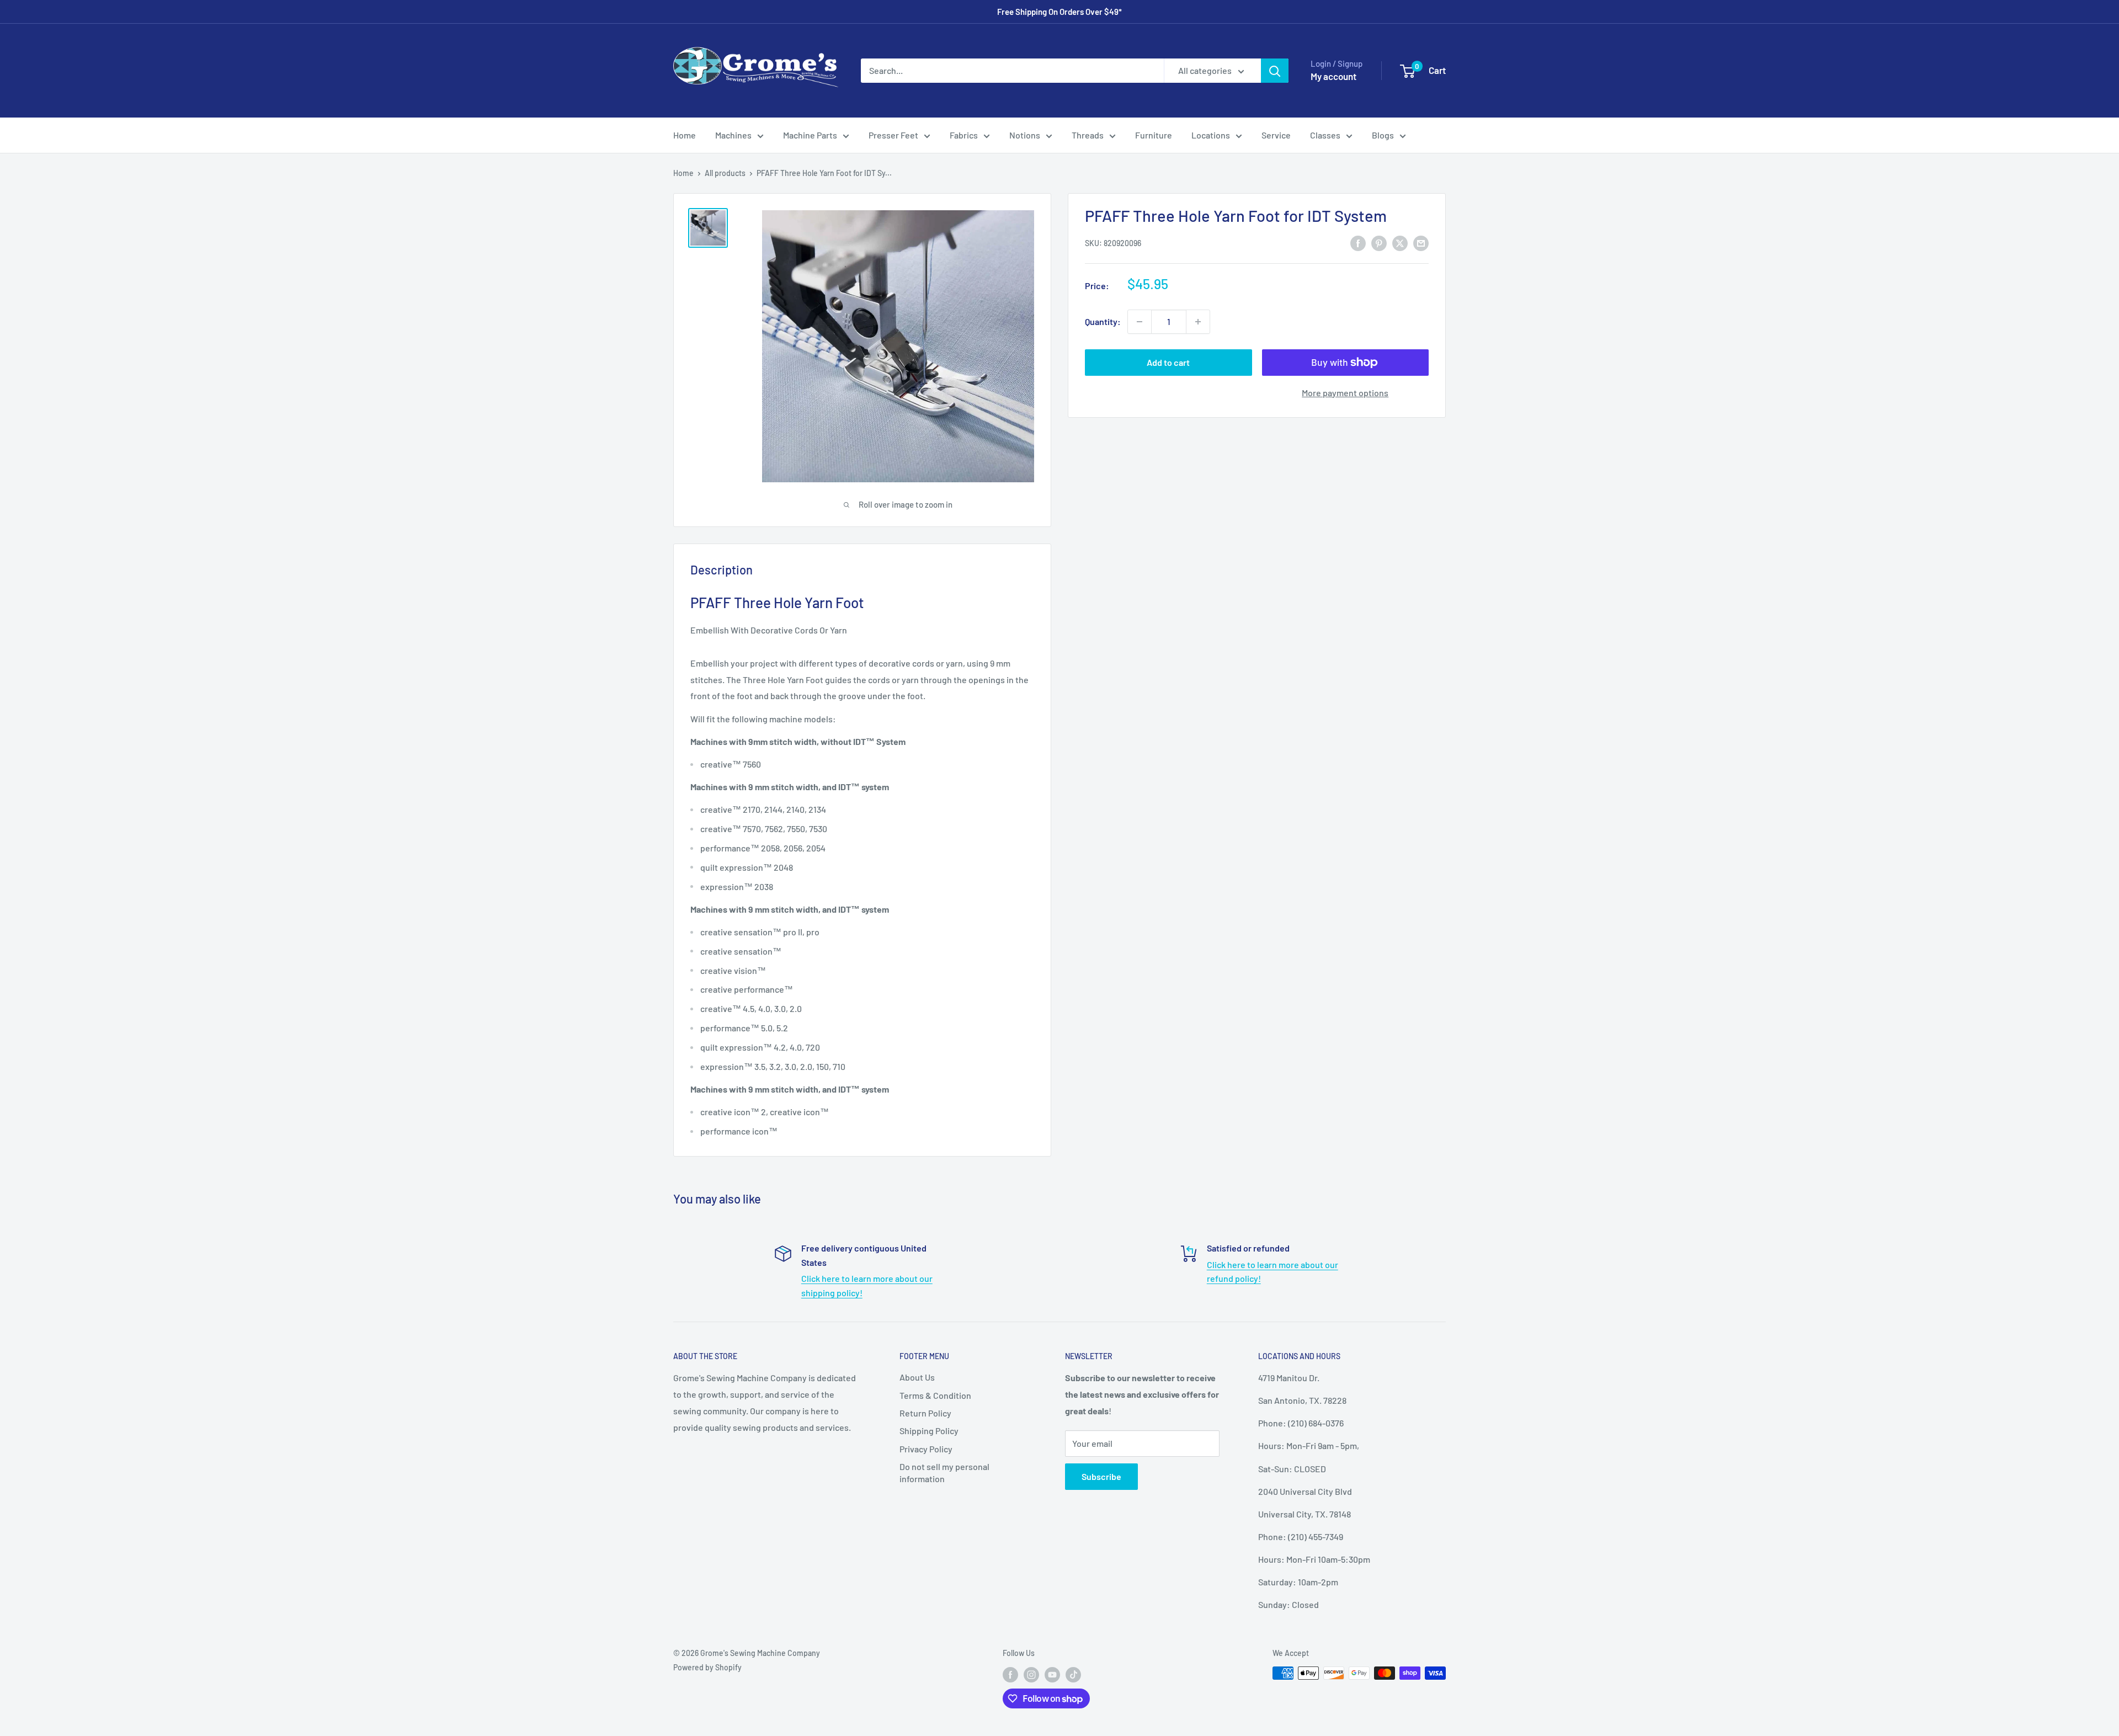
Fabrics (964, 135)
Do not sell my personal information (944, 1473)
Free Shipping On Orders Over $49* (1059, 12)
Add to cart (1168, 362)
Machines (733, 135)
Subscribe (1101, 1476)
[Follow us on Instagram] (1031, 1674)
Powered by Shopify (707, 1667)
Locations (1211, 135)
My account (1333, 76)
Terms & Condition (935, 1395)
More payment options (1345, 393)
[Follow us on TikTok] (1073, 1674)
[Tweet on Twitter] (1400, 243)
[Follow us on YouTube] (1052, 1674)
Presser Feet (893, 135)
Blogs (1383, 135)
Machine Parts (810, 135)
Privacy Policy (926, 1449)
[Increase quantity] (1198, 322)
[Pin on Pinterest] (1379, 243)
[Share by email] (1421, 243)
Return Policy (925, 1413)
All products (725, 173)
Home (685, 135)
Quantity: (1103, 321)
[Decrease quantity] (1140, 322)
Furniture (1154, 135)
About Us (917, 1377)
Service (1276, 135)
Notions (1025, 135)
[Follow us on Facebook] (1010, 1674)
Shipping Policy (929, 1431)
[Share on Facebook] (1358, 243)
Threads (1088, 135)
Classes (1325, 135)
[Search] (1275, 71)
